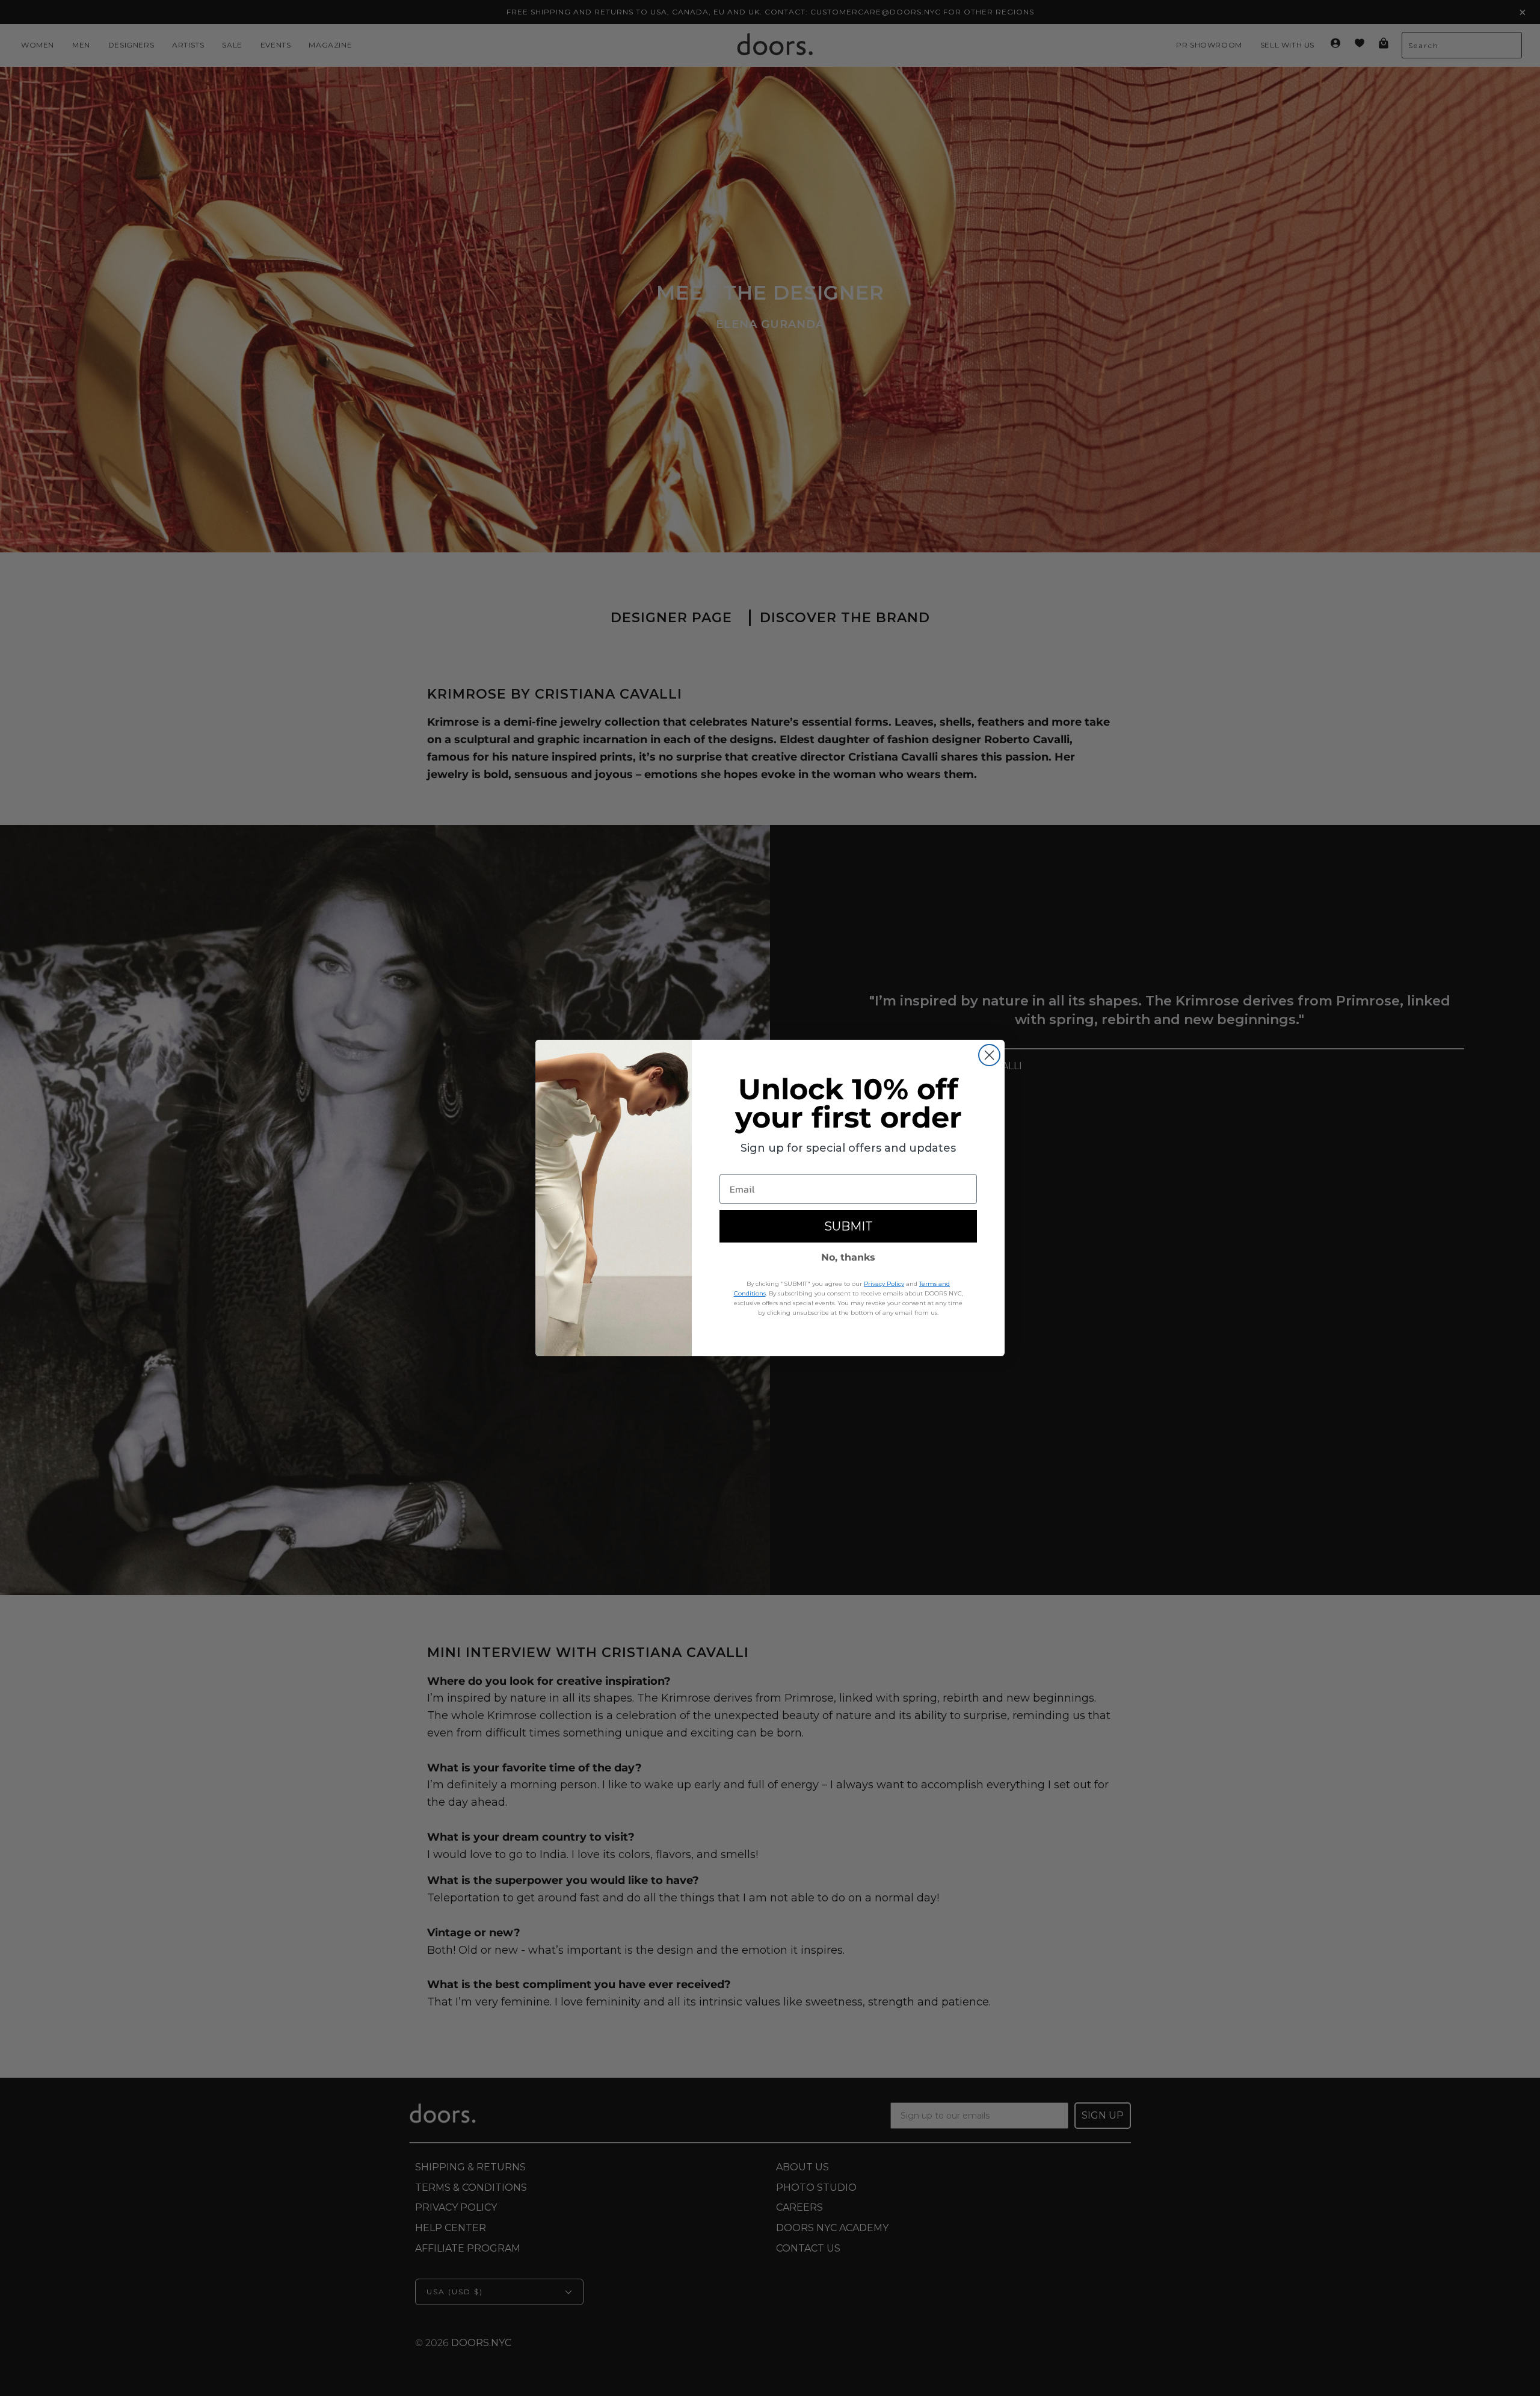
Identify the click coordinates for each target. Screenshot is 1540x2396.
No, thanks (848, 1257)
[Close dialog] (989, 1055)
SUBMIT (849, 1226)
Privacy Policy (884, 1284)
